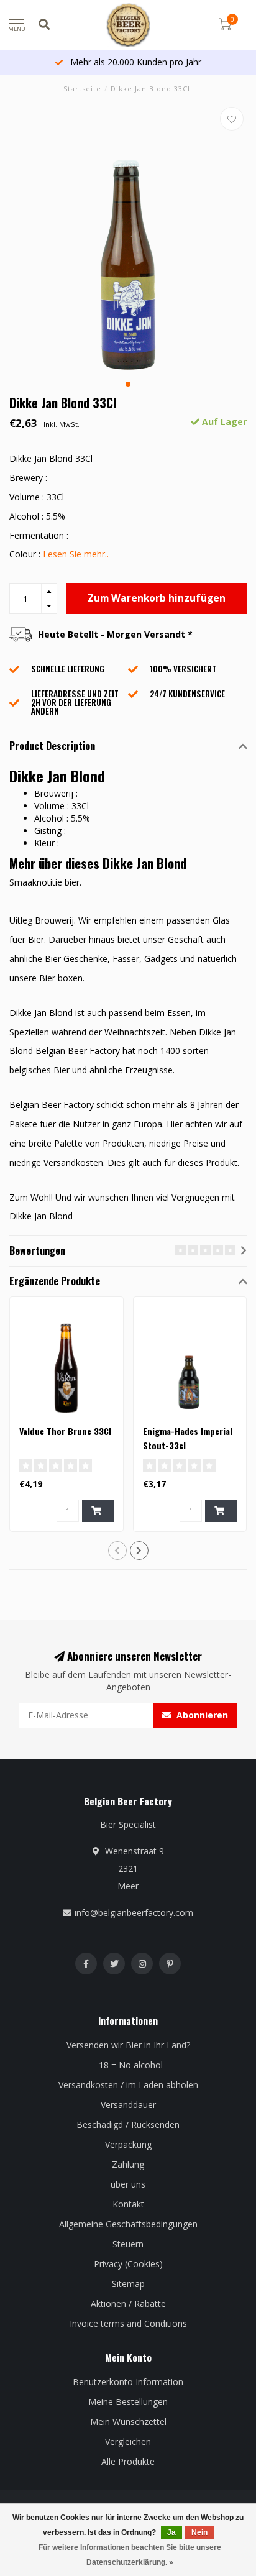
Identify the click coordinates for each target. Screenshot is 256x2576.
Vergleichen (128, 2441)
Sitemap (128, 2284)
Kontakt (128, 2204)
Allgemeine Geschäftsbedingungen (128, 2224)
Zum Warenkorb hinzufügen (157, 598)
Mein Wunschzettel (128, 2422)
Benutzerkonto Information (128, 2382)
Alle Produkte (128, 2461)
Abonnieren (201, 1715)
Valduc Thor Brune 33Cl (65, 1431)
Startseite (82, 89)
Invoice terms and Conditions (128, 2323)
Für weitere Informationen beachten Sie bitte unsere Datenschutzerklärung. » (130, 2555)
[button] (128, 384)
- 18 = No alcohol (128, 2065)
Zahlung (128, 2164)
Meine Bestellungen (128, 2402)
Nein (199, 2532)
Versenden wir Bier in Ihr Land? (128, 2045)
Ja (171, 2532)
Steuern (128, 2244)
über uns (128, 2184)
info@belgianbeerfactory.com (134, 1913)
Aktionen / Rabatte (128, 2303)
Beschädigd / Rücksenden (128, 2125)
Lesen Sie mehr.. (76, 554)
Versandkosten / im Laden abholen (128, 2085)
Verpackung (128, 2144)
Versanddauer (128, 2105)
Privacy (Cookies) (128, 2264)
